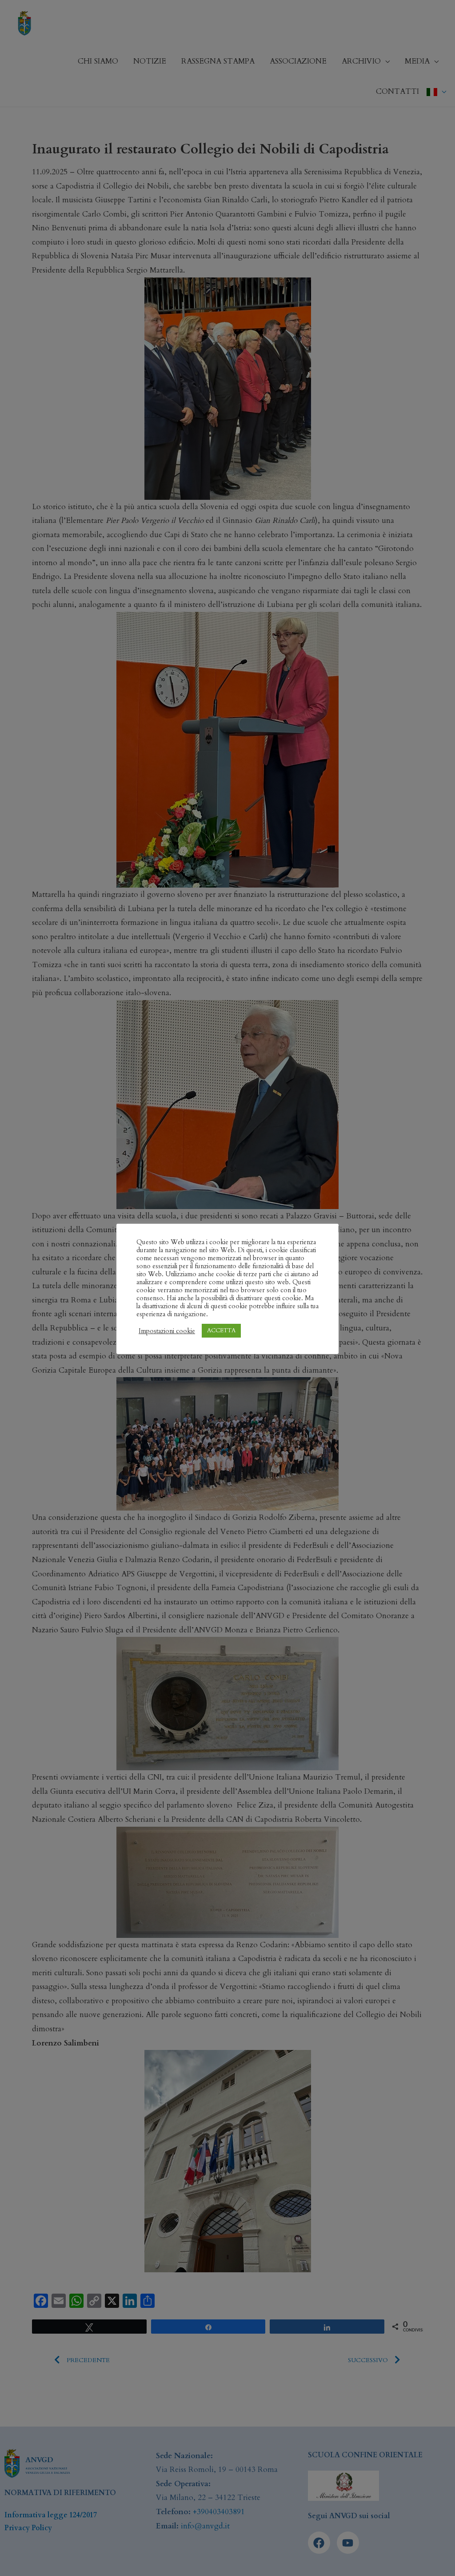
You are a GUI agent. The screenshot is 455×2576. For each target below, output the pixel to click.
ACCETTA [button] (221, 1330)
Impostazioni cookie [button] (167, 1331)
